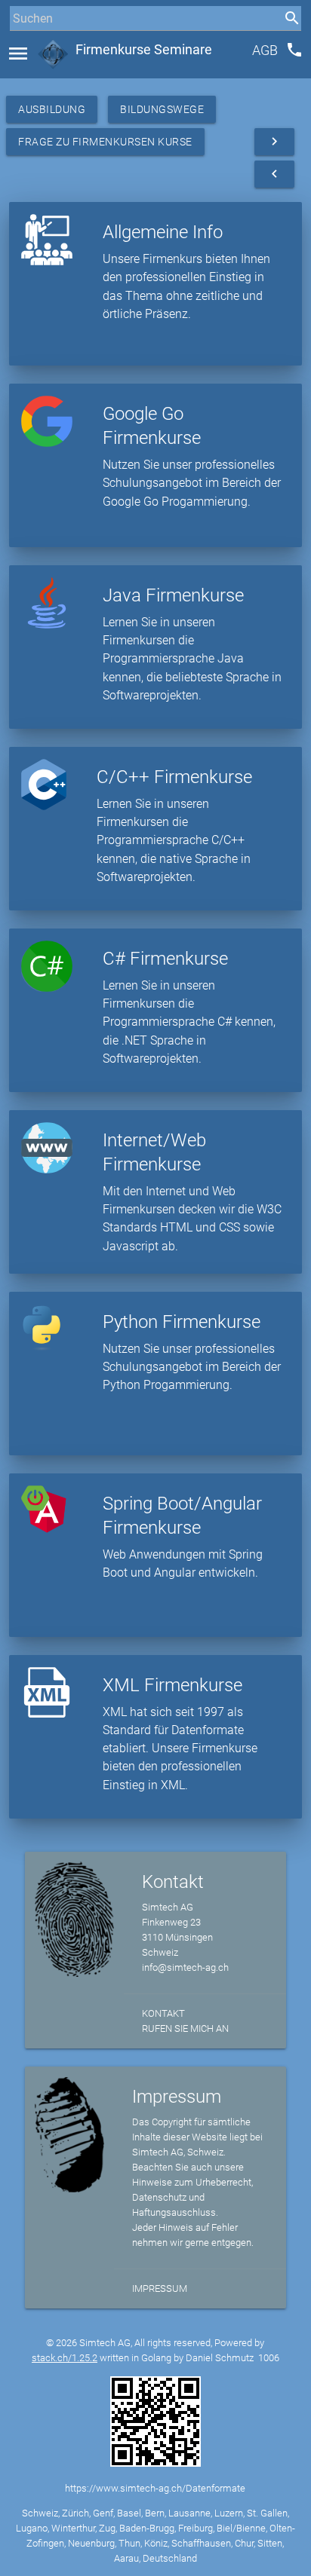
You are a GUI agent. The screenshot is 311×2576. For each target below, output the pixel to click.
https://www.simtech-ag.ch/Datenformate (155, 2488)
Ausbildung (52, 109)
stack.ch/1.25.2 (65, 2358)
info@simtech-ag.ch (185, 1967)
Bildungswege (162, 109)
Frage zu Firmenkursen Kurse (105, 142)
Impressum (160, 2288)
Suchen (26, 46)
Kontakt (163, 2013)
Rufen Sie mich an (185, 2028)
